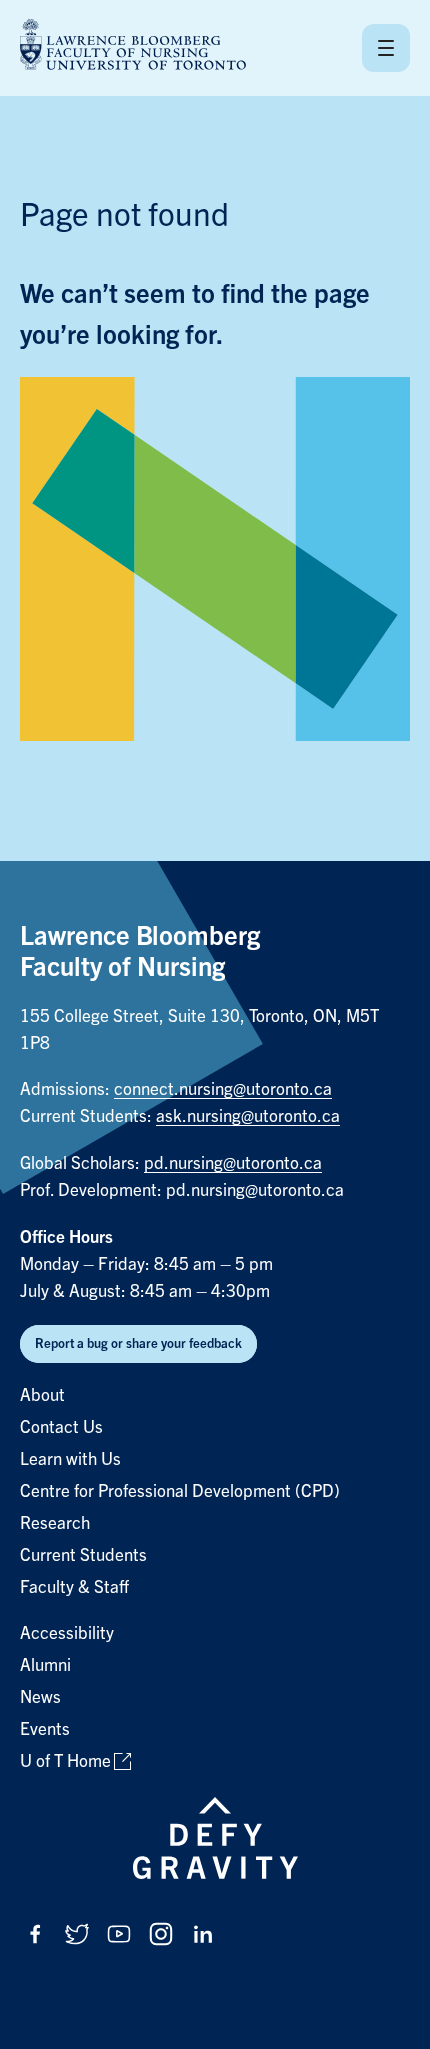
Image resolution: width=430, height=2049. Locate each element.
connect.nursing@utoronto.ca (223, 1089)
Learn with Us (70, 1459)
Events (45, 1729)
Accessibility (67, 1633)
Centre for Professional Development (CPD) (180, 1491)
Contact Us (61, 1427)
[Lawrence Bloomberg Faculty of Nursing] (133, 47)
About (42, 1395)
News (40, 1697)
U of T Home (65, 1761)
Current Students (83, 1555)
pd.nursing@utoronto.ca (233, 1163)
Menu (386, 48)
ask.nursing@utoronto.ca (248, 1116)
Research (55, 1523)
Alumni (45, 1665)
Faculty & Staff (74, 1587)
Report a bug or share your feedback (138, 1343)
